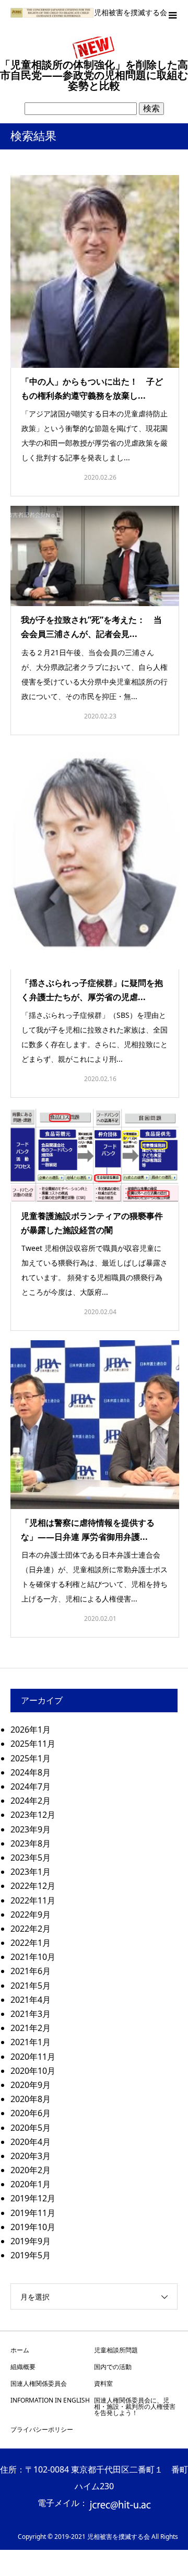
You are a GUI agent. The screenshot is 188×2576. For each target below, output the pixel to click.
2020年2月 (31, 2170)
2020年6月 (31, 2113)
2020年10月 (33, 2071)
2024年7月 (31, 1786)
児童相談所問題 (116, 2350)
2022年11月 (33, 1900)
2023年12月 (33, 1815)
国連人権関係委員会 (39, 2383)
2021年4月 (31, 2000)
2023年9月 (31, 1829)
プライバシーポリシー (42, 2429)
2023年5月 (31, 1858)
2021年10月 (33, 1957)
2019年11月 (33, 2213)
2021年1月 (31, 2042)
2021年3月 (31, 2014)
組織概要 (23, 2367)
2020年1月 (31, 2184)
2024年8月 (31, 1772)
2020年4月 (31, 2142)
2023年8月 (31, 1843)
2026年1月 (31, 1730)
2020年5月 (31, 2128)
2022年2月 (31, 1929)
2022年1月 (31, 1943)
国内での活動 (113, 2367)
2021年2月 (31, 2028)
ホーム (20, 2350)
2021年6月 (31, 1971)
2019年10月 (33, 2227)
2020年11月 (33, 2057)
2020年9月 (31, 2085)
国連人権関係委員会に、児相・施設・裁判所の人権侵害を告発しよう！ (135, 2406)
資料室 (103, 2383)
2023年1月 (31, 1872)
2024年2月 (31, 1801)
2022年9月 (31, 1914)
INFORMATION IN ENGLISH (50, 2400)
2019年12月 (33, 2198)
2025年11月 (33, 1744)
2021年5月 (31, 1986)
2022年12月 (33, 1886)
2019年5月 (31, 2255)
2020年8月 (31, 2099)
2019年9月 (31, 2241)
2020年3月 (31, 2156)
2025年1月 (31, 1758)
